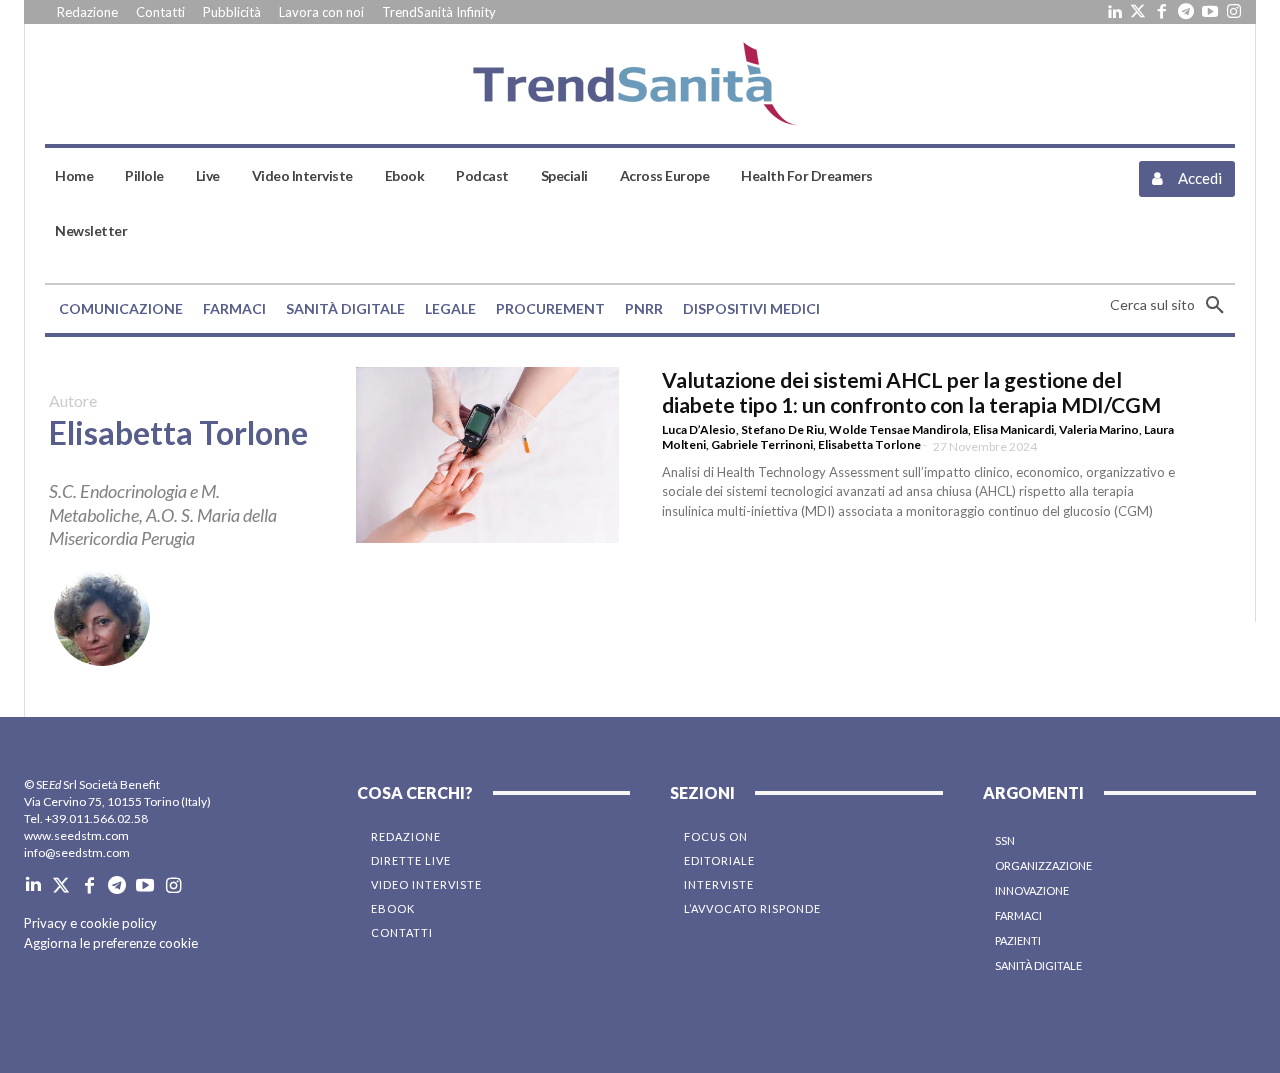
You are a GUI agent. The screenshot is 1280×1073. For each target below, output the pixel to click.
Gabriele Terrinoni (762, 444)
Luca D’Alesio (699, 429)
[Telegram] (1186, 12)
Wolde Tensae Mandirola (898, 429)
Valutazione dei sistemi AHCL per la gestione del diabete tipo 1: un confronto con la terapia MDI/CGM (911, 392)
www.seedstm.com (76, 835)
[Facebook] (1162, 12)
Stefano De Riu (782, 429)
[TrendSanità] (640, 84)
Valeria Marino (1099, 429)
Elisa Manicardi (1013, 429)
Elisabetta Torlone (869, 444)
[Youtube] (1210, 12)
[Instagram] (1234, 12)
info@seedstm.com (77, 852)
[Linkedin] (1114, 12)
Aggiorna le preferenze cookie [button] (111, 943)
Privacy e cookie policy (90, 923)
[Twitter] (1138, 12)
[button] (1172, 305)
